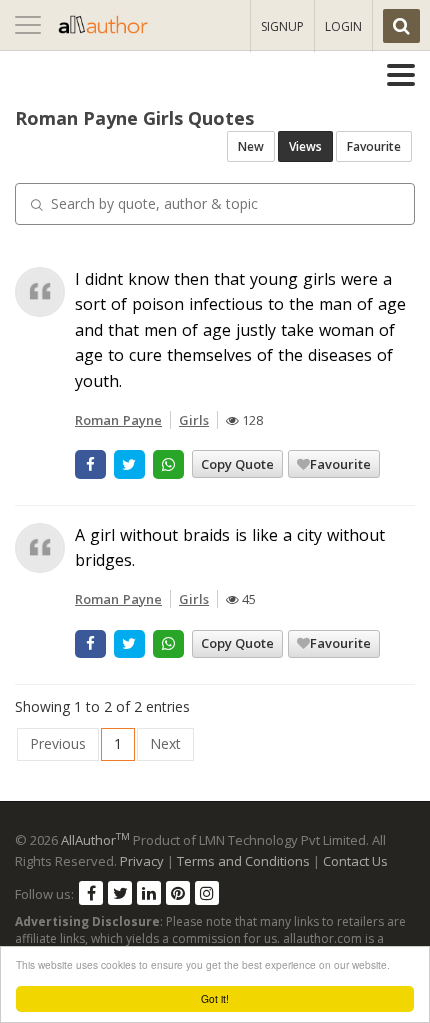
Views (305, 146)
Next (165, 743)
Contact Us (355, 861)
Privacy (142, 861)
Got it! (215, 998)
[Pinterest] (178, 893)
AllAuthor (95, 840)
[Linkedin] (149, 893)
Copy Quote (237, 464)
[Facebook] (91, 893)
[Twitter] (120, 893)
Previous (58, 743)
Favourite (374, 146)
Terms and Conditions (243, 861)
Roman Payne (118, 420)
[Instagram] (207, 893)
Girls (194, 420)
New (251, 146)
